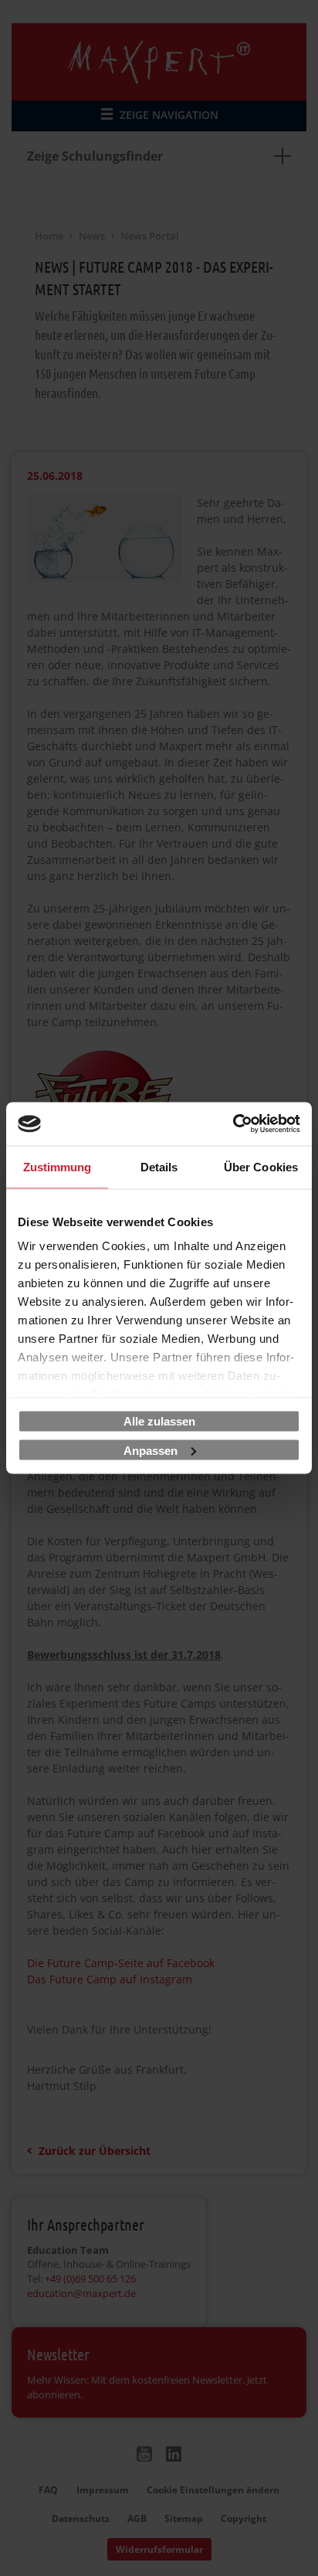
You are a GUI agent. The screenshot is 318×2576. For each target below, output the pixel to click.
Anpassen (151, 1450)
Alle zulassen (159, 1421)
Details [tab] (159, 1166)
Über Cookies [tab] (261, 1166)
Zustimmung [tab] (58, 1166)
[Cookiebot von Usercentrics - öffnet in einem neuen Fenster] (233, 1124)
